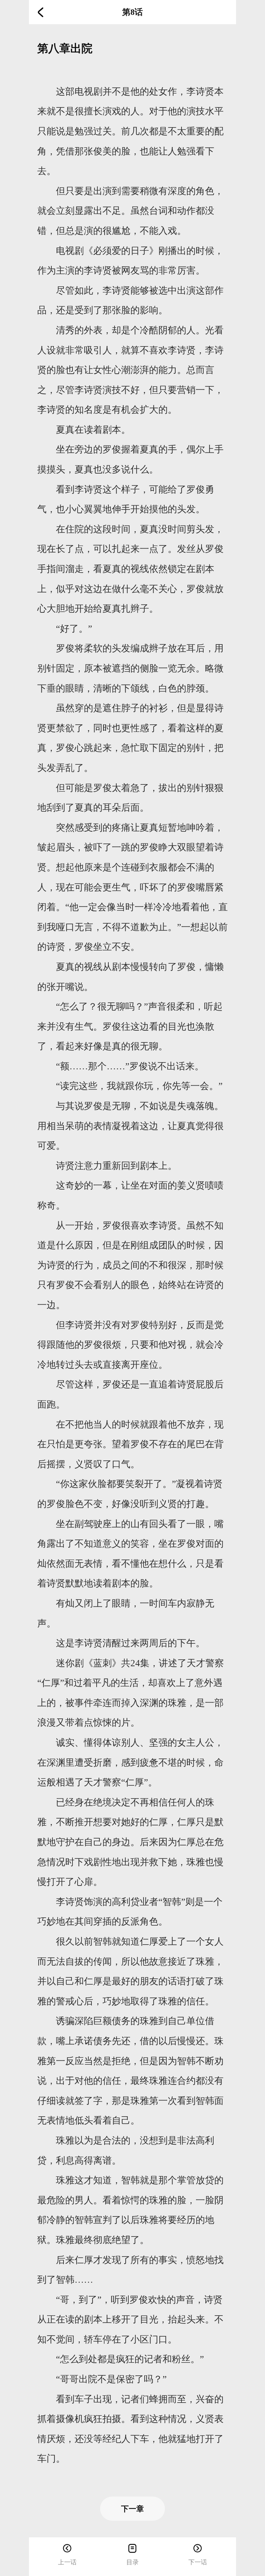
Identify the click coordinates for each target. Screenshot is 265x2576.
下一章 (132, 2509)
